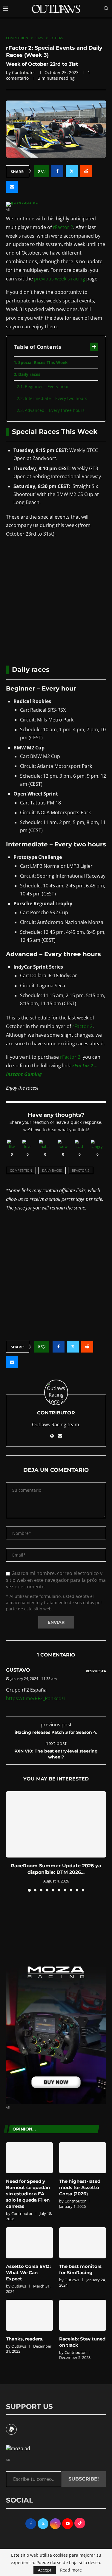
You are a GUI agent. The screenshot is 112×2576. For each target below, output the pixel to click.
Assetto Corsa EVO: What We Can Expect (28, 2273)
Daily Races (52, 1170)
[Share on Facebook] (57, 171)
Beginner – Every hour (47, 386)
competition (21, 1170)
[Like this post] (43, 171)
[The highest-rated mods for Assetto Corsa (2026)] (83, 2158)
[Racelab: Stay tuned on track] (83, 2315)
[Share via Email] (12, 187)
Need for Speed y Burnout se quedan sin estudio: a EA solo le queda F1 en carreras (28, 2194)
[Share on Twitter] (72, 171)
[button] (11, 1841)
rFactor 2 (63, 227)
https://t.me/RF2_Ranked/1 (36, 1698)
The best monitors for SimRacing (80, 2269)
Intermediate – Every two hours (56, 398)
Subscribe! (84, 2479)
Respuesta (96, 1671)
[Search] (106, 9)
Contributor (24, 72)
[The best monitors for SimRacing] (83, 2243)
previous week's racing (60, 279)
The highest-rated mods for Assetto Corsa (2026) (80, 2187)
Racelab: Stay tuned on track (82, 2342)
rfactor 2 (81, 1170)
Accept (45, 2570)
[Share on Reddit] (86, 171)
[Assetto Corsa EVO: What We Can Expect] (29, 2243)
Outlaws (19, 2286)
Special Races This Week (43, 362)
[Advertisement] (56, 601)
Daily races (29, 374)
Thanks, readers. (25, 2339)
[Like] (12, 1145)
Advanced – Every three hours (55, 410)
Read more (71, 2570)
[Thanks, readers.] (29, 2315)
